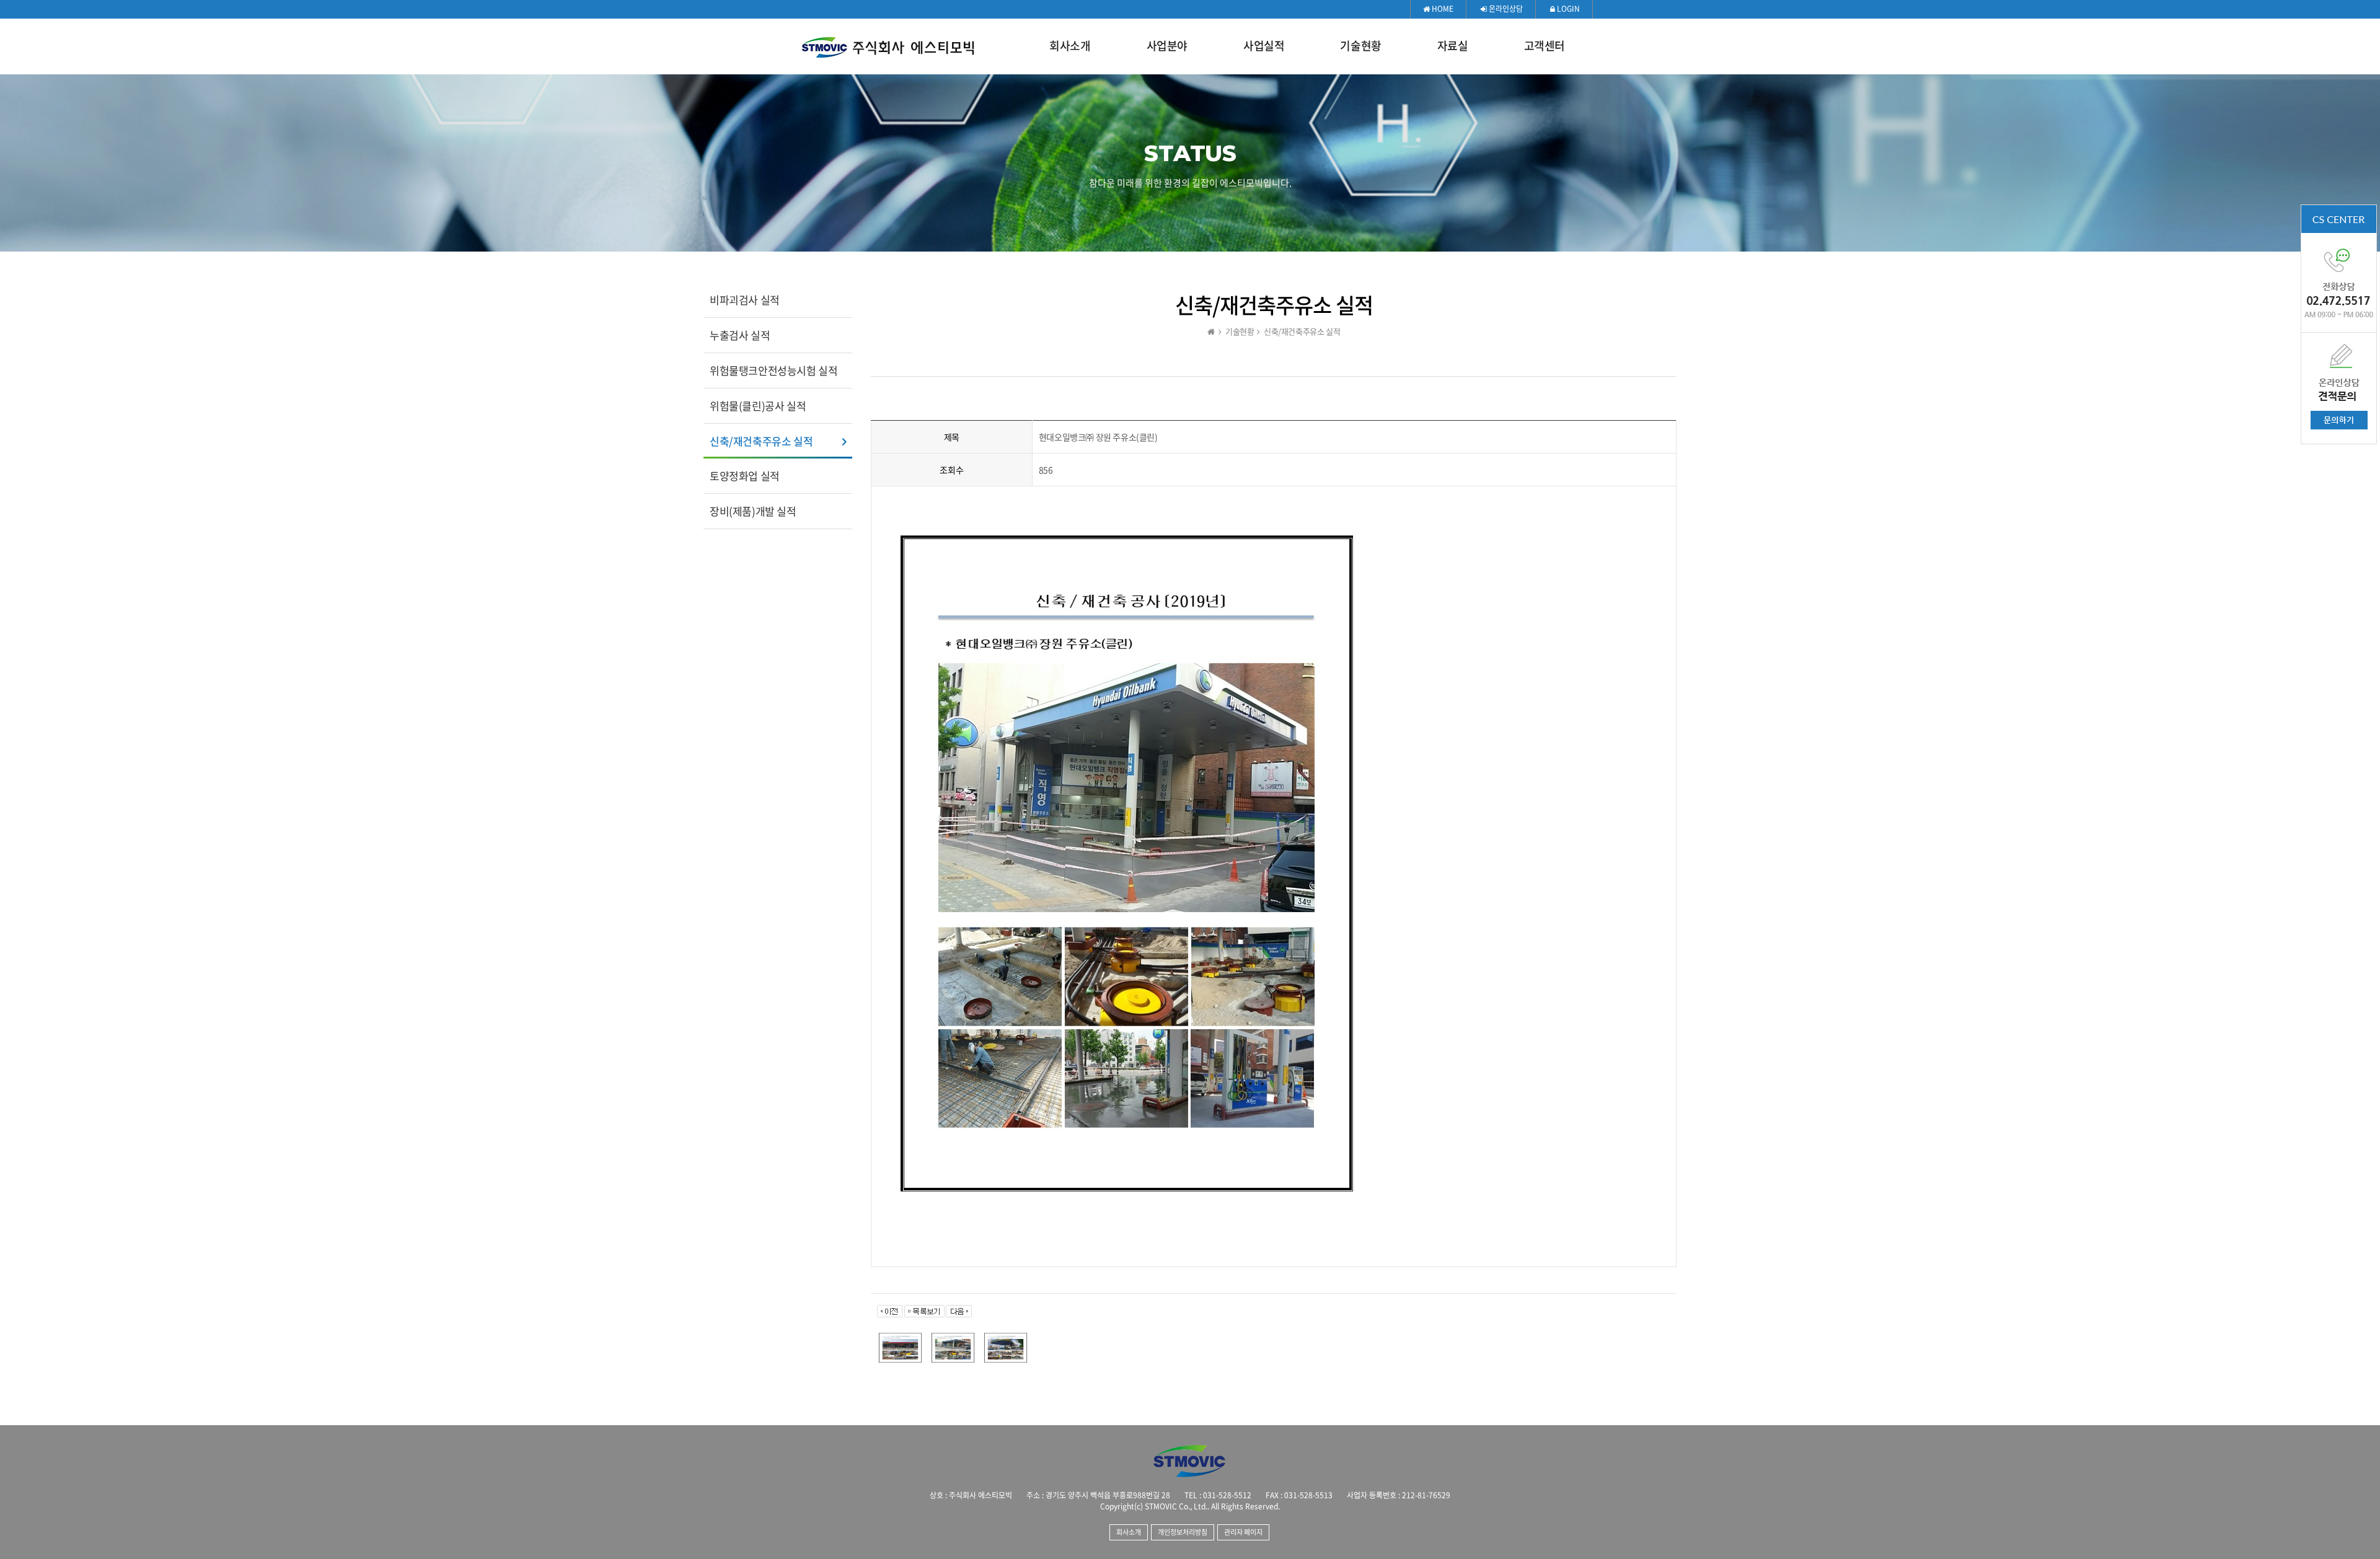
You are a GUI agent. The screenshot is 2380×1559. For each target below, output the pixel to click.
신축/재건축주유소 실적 (761, 441)
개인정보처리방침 (1183, 1532)
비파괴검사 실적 (745, 300)
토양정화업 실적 (745, 476)
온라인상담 (1505, 9)
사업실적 (1264, 46)
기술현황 (1360, 46)
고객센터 (1545, 46)
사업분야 (1167, 46)
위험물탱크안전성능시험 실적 (773, 370)
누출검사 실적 (740, 335)
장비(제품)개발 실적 (753, 511)
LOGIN (1567, 9)
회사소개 (1070, 46)
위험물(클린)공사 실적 (758, 406)
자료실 (1453, 46)
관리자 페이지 (1243, 1532)
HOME (1442, 9)
